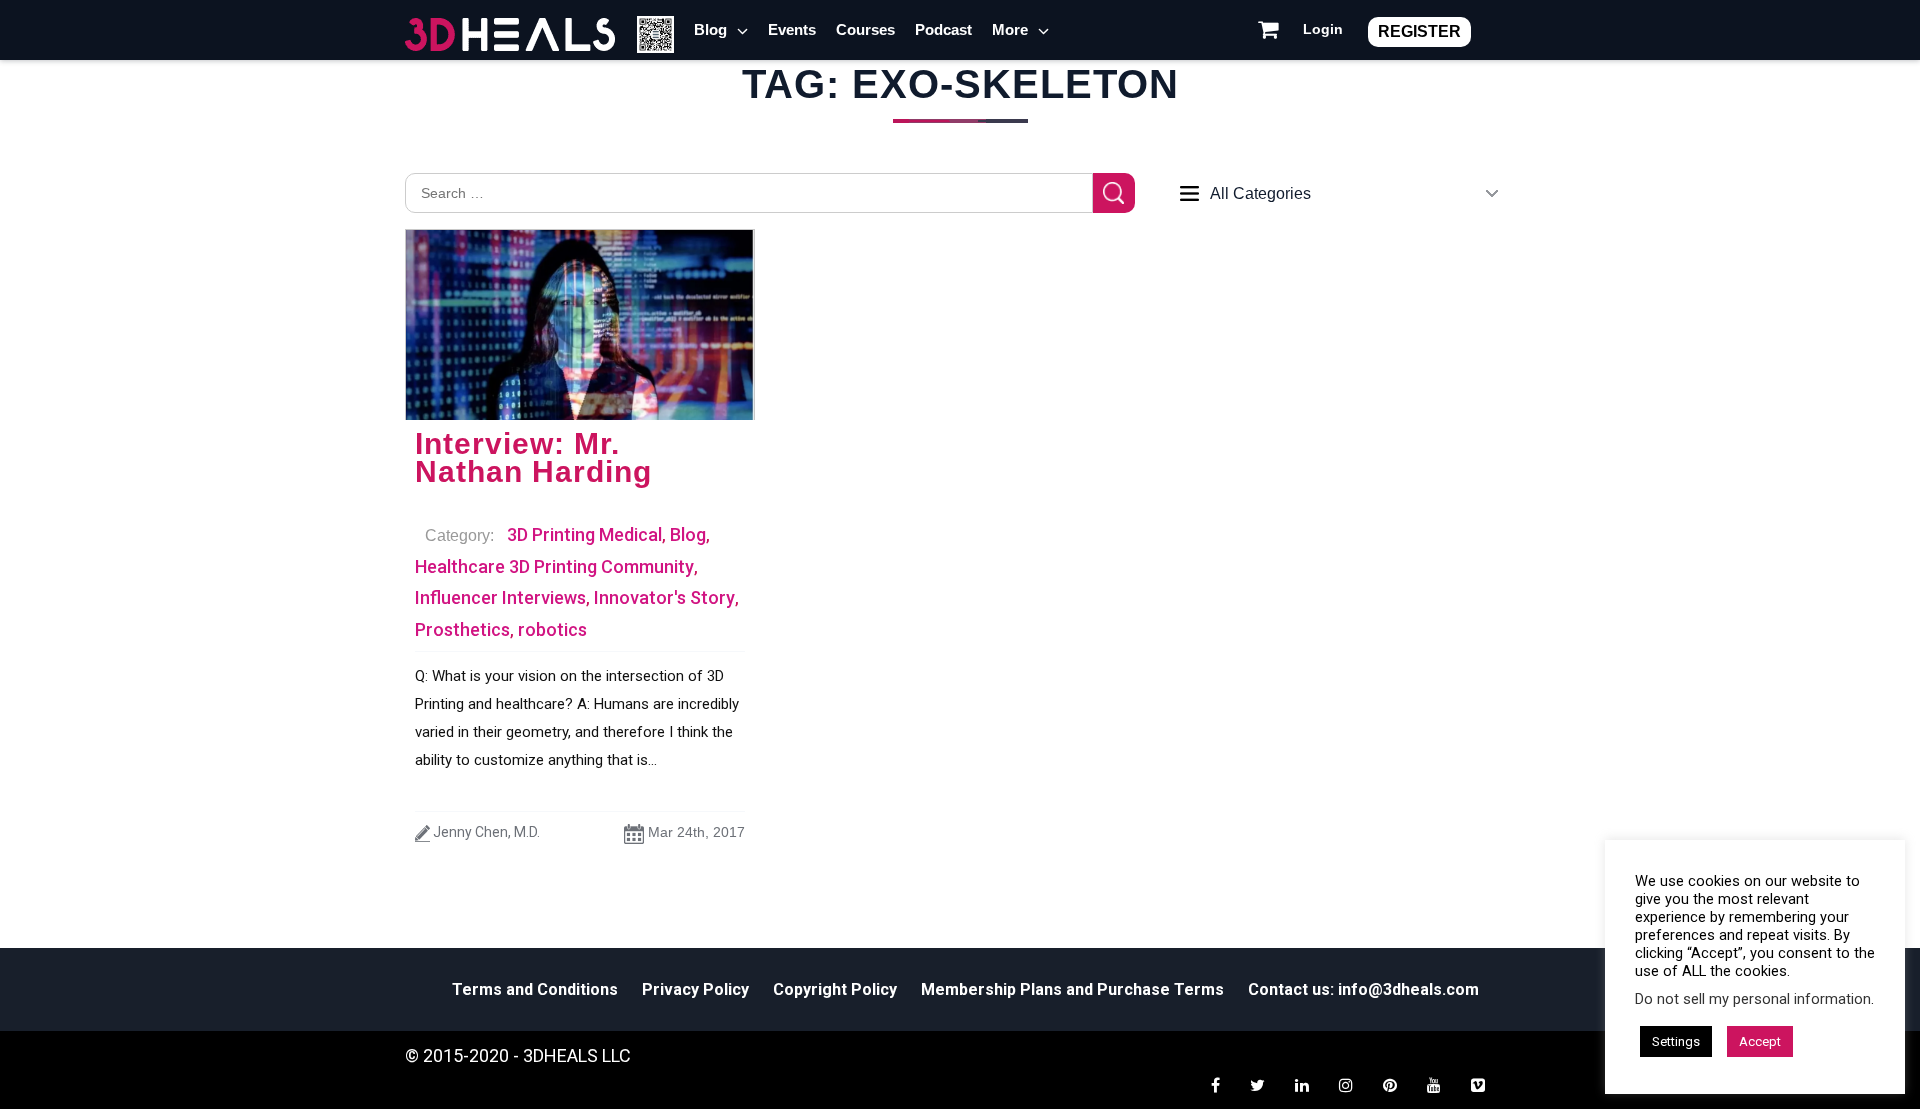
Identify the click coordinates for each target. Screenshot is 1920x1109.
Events (792, 29)
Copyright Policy (835, 989)
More (1010, 29)
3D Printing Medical (584, 534)
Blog (710, 29)
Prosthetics (462, 629)
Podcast (943, 29)
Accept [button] (1760, 1041)
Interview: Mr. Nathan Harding (533, 457)
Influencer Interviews (500, 597)
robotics (552, 629)
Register (1419, 31)
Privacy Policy (695, 989)
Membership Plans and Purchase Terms (1072, 989)
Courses (865, 29)
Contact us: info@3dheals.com (1363, 989)
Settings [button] (1676, 1041)
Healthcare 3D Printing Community (554, 566)
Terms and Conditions (535, 989)
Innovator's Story (664, 597)
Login (1323, 29)
